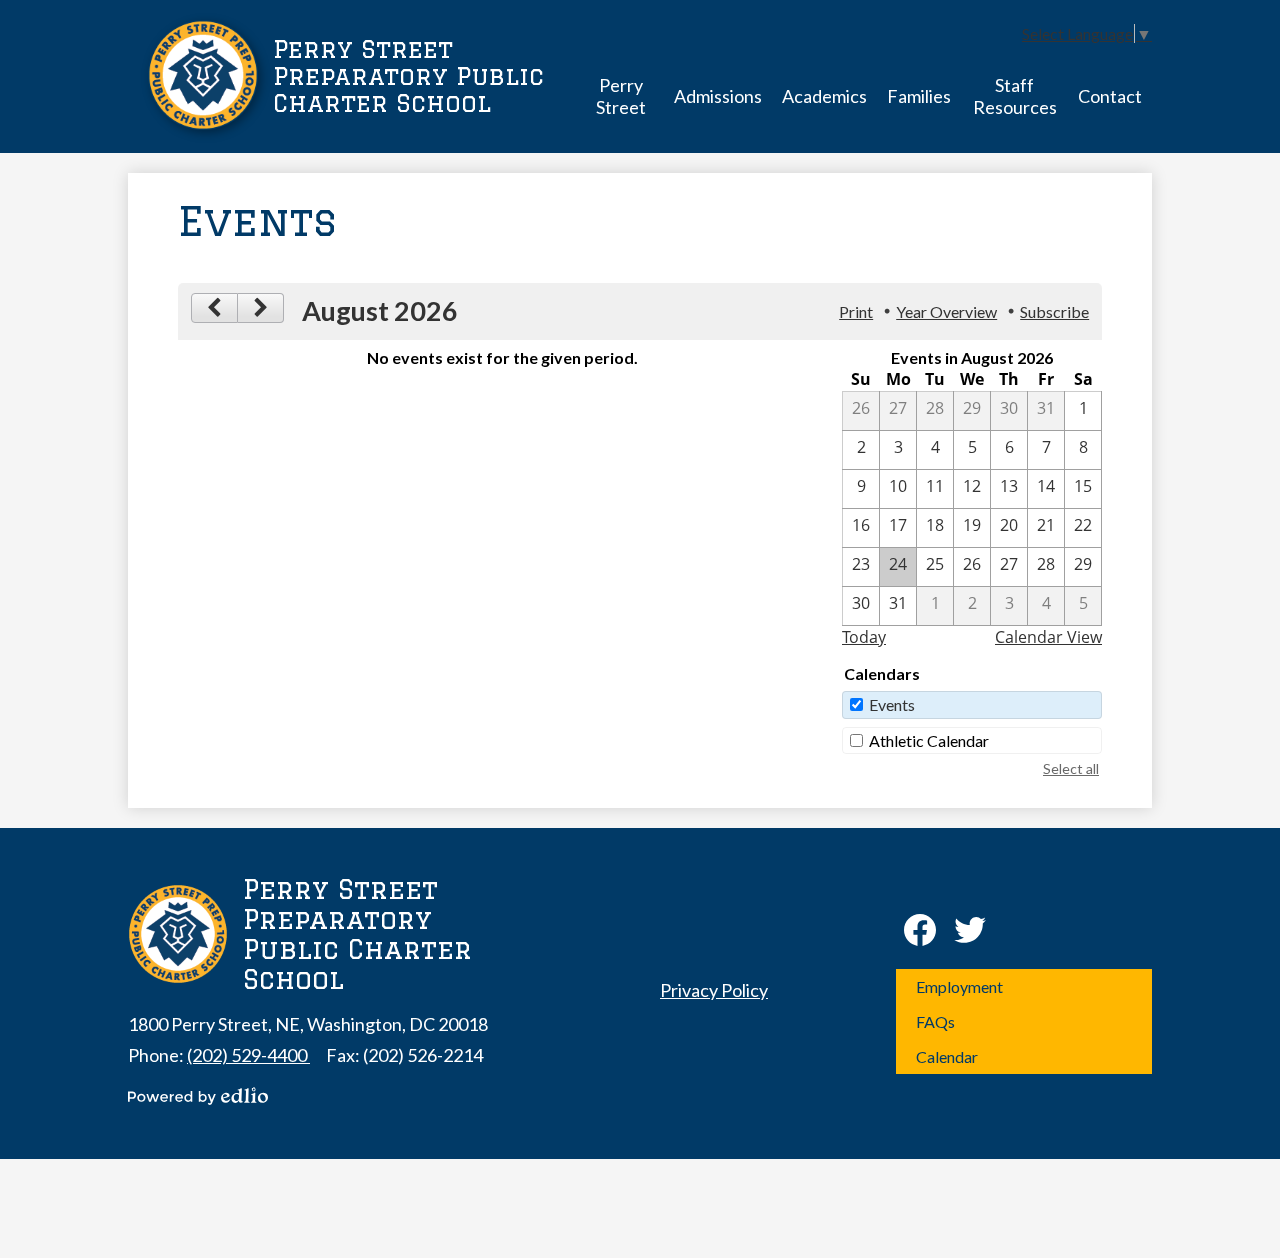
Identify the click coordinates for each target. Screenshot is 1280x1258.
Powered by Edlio (198, 1096)
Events (892, 704)
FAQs (935, 1021)
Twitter (970, 930)
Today (864, 637)
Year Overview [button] (946, 311)
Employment (959, 986)
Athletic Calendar (929, 740)
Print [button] (856, 311)
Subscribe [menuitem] (1054, 311)
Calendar (947, 1056)
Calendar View (1048, 637)
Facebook (920, 930)
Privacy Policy (714, 990)
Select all (1071, 768)
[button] (621, 95)
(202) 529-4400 (248, 1055)
